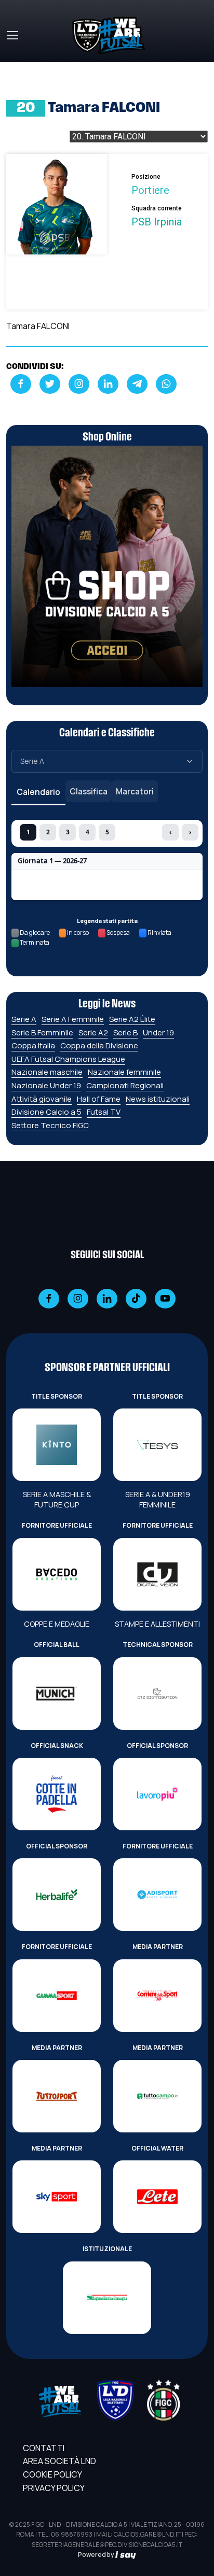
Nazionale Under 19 (46, 1085)
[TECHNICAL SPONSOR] (157, 1693)
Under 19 (158, 1033)
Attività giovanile (42, 1099)
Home (18, 68)
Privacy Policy (54, 2488)
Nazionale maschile (47, 1072)
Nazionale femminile (124, 1072)
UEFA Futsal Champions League (68, 1059)
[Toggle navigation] (12, 35)
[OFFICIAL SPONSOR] (157, 1794)
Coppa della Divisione (99, 1045)
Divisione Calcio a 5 (46, 1112)
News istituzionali (158, 1099)
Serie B (125, 1033)
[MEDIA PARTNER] (157, 1996)
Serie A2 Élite (132, 1019)
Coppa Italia (33, 1045)
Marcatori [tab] (135, 791)
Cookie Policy (52, 2474)
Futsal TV (104, 1112)
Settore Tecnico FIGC (50, 1125)
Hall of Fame (99, 1099)
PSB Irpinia (157, 222)
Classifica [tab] (89, 791)
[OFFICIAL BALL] (57, 1693)
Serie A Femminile (73, 1019)
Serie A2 (93, 1033)
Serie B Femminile (42, 1033)
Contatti (44, 2448)
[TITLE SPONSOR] (57, 1445)
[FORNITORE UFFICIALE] (57, 1574)
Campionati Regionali (125, 1085)
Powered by (97, 2554)
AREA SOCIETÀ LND (59, 2461)
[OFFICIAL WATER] (157, 2197)
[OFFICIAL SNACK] (57, 1794)
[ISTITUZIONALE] (107, 2298)
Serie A (24, 1019)
